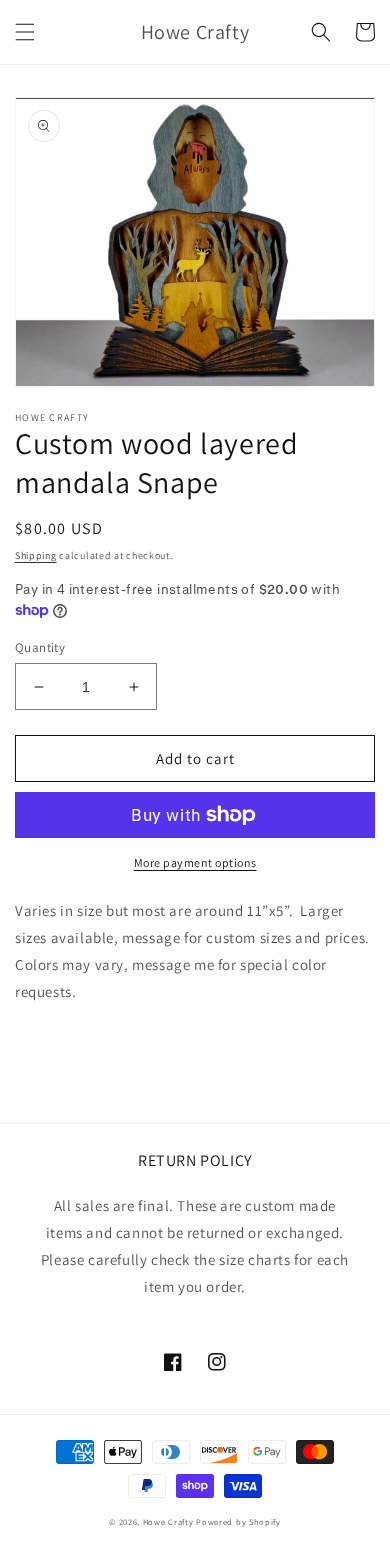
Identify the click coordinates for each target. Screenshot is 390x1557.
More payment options (195, 862)
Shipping (36, 555)
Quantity (40, 647)
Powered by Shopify (238, 1521)
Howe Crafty (168, 1521)
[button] (25, 32)
